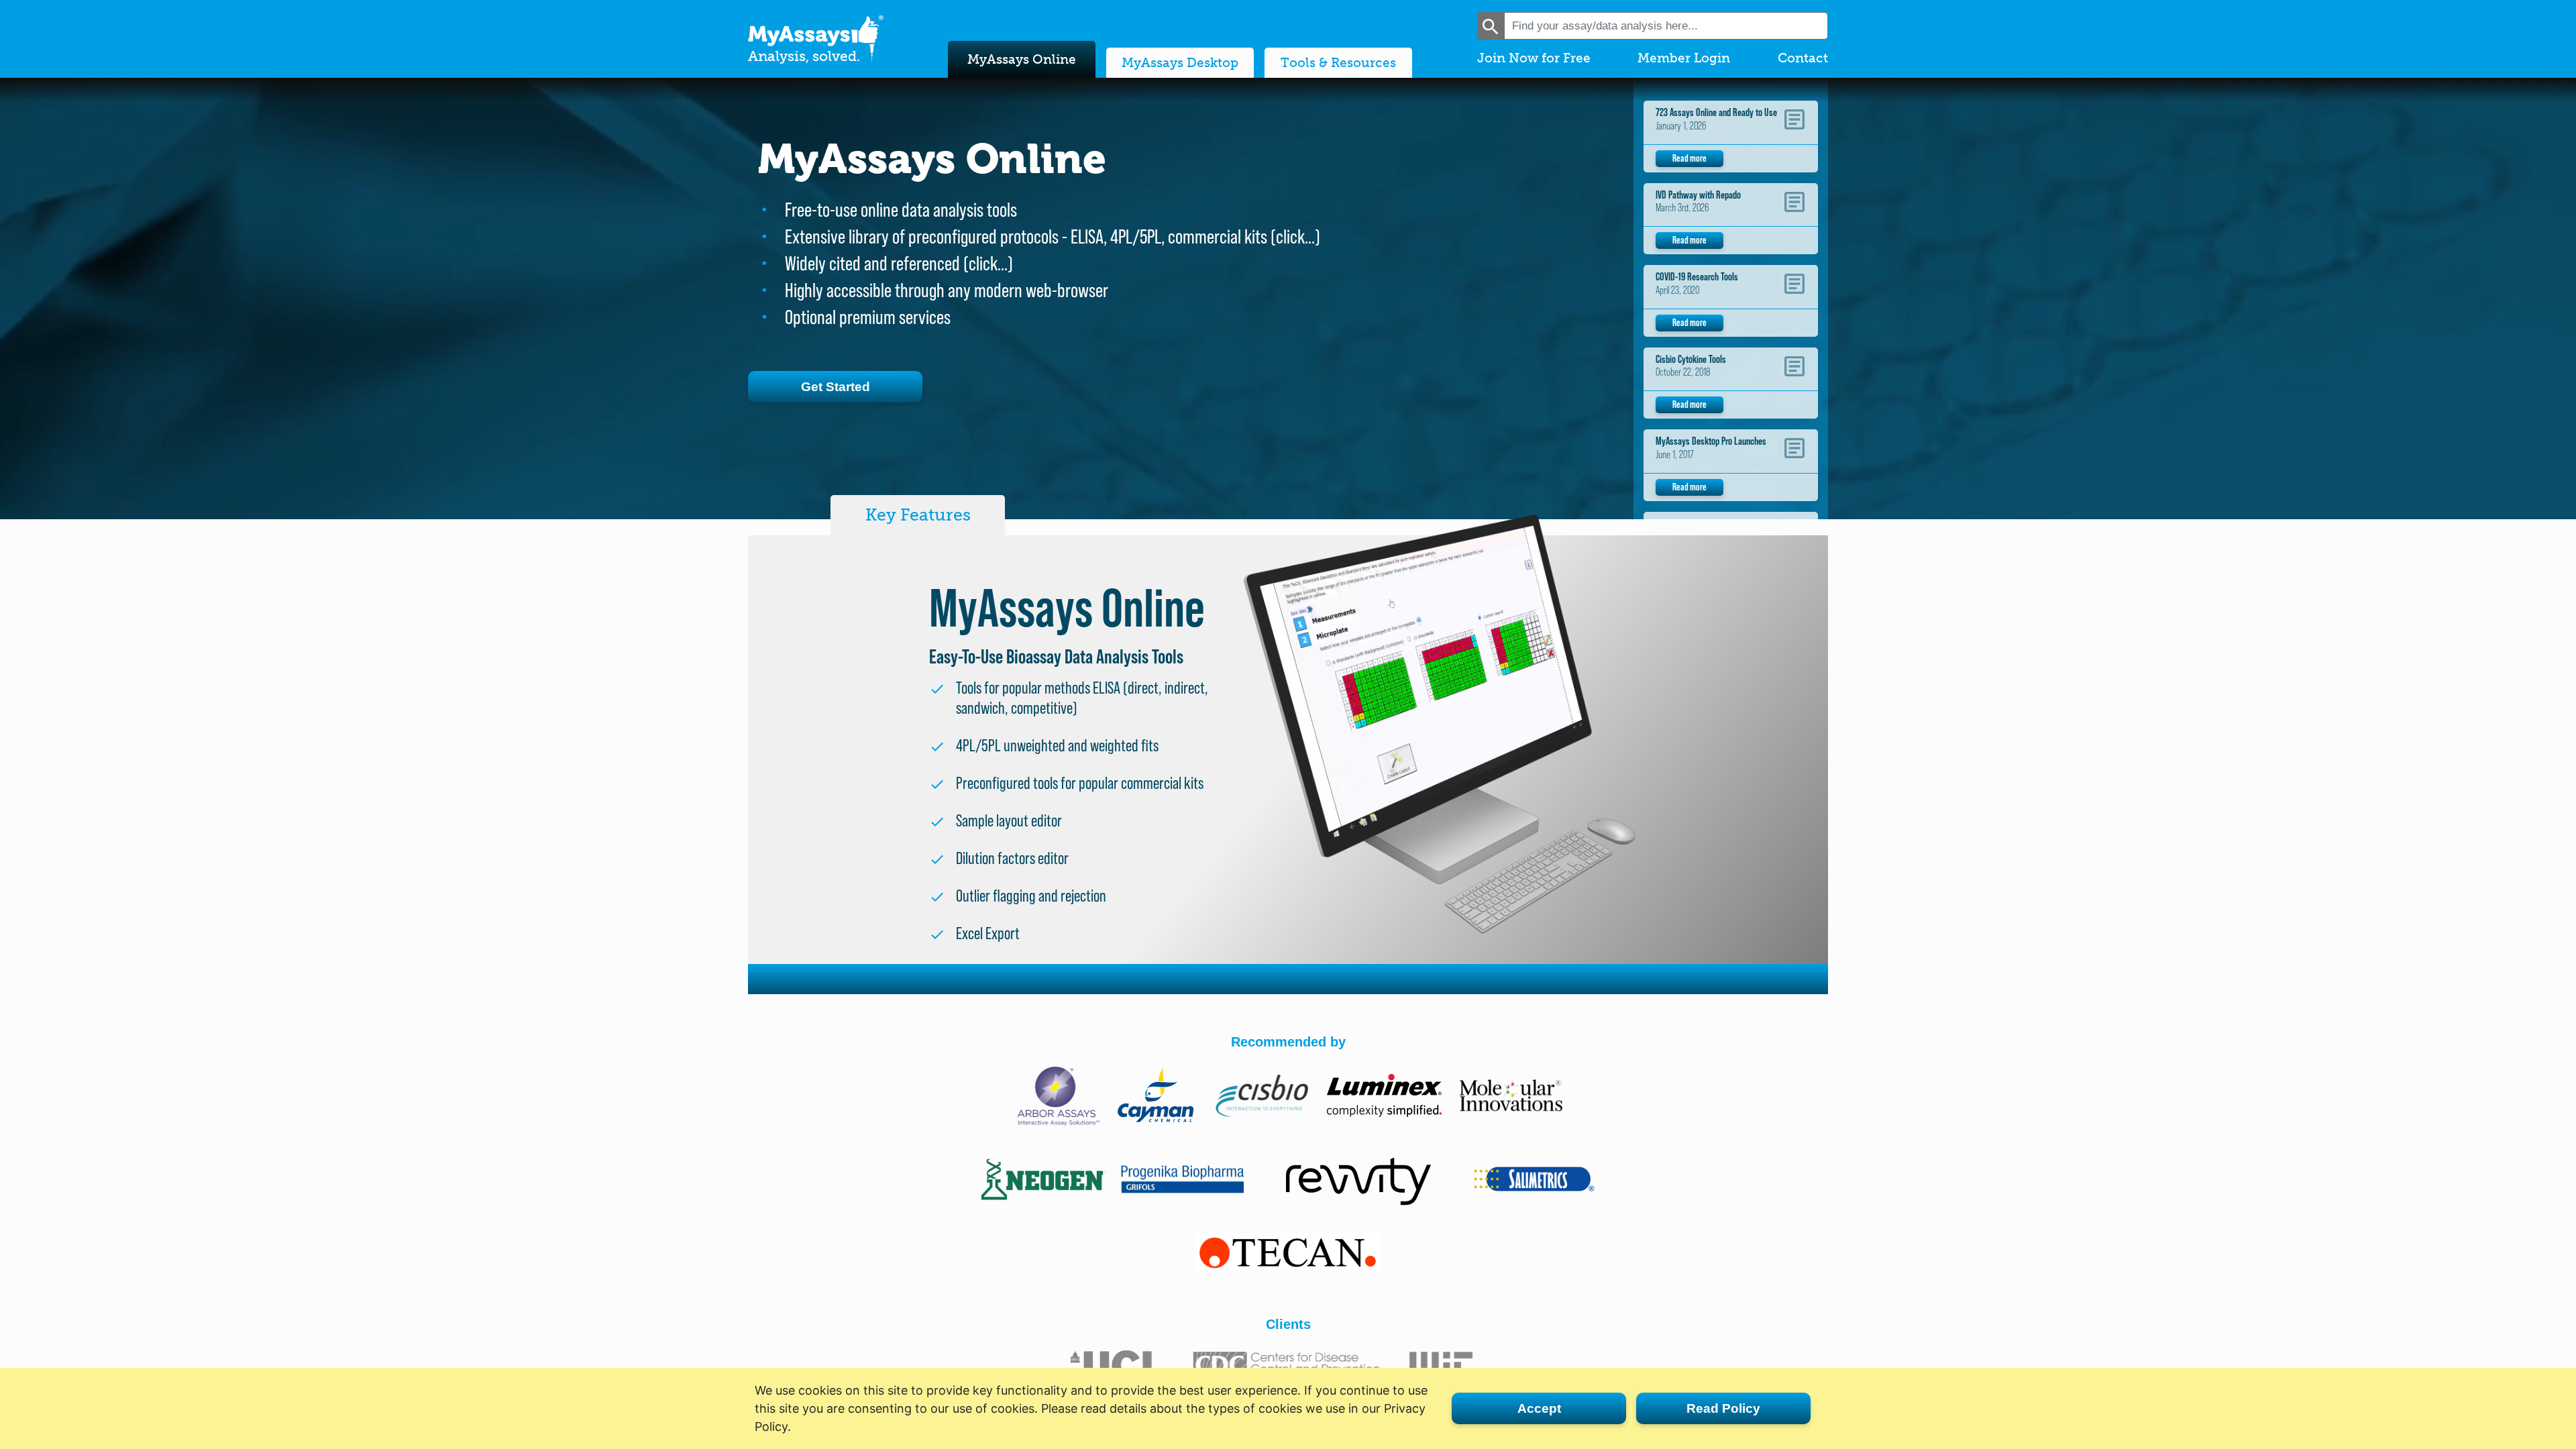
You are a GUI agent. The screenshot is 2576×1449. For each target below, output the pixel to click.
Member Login (1684, 58)
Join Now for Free (1534, 58)
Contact (1803, 58)
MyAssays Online (1022, 59)
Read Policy (1723, 1408)
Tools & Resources (1338, 63)
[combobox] (1666, 26)
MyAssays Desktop (1180, 63)
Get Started (836, 387)
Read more (1689, 158)
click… (1295, 236)
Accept (1539, 1408)
